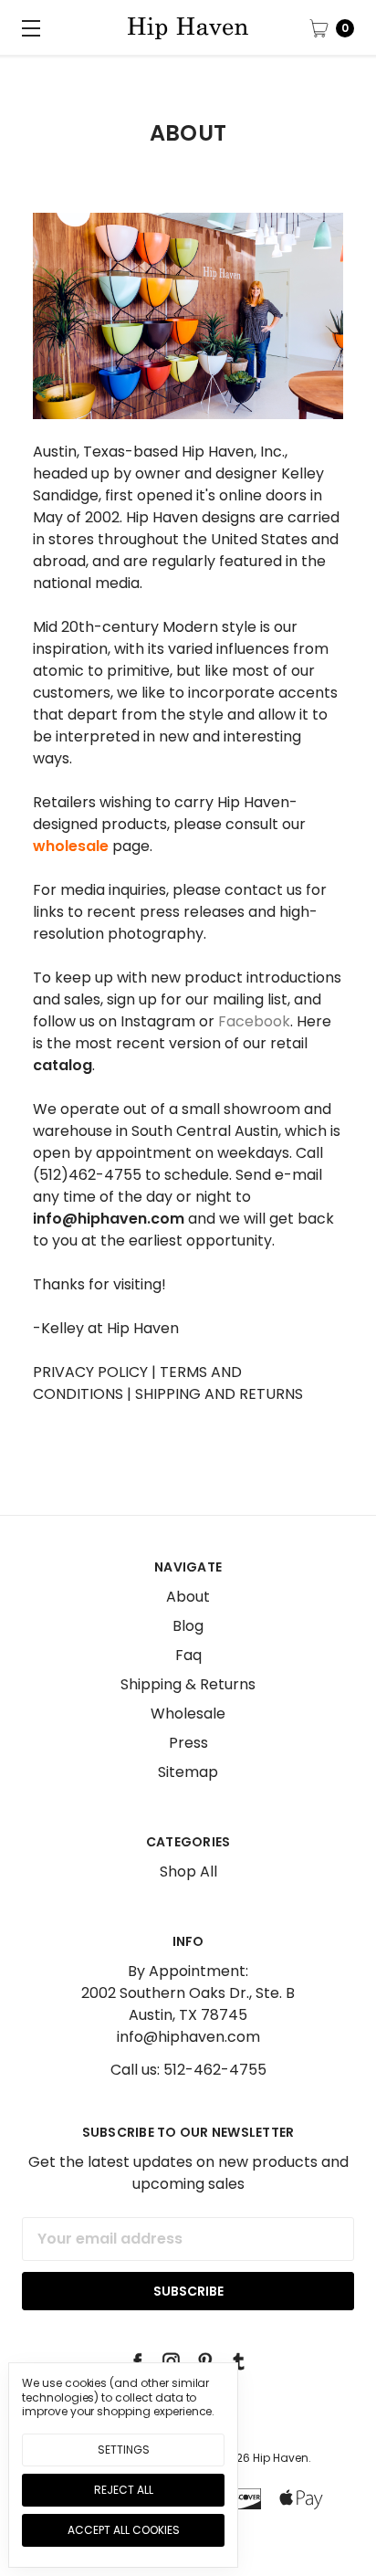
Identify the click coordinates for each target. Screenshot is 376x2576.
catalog (63, 1065)
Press (188, 1743)
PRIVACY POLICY (90, 1372)
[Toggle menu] (27, 27)
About (188, 1597)
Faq (188, 1655)
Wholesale (188, 1714)
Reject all (124, 2490)
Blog (188, 1626)
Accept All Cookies (124, 2530)
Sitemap (188, 1772)
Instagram (158, 1021)
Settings (124, 2450)
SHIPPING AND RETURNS (217, 1394)
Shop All (188, 1872)
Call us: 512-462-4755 (188, 2070)
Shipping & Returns (188, 1684)
